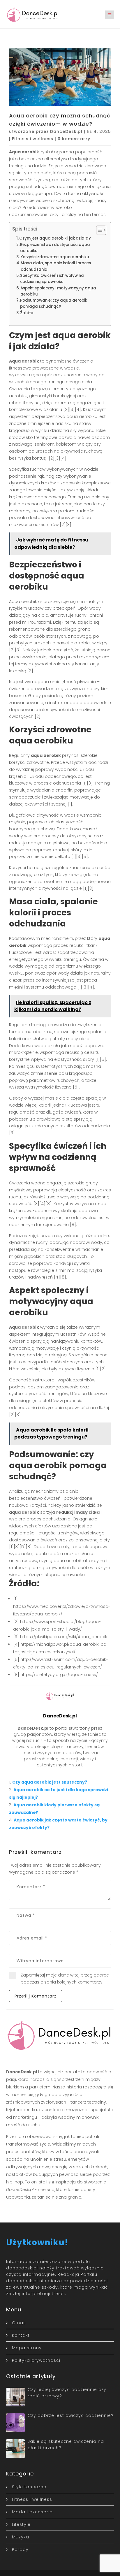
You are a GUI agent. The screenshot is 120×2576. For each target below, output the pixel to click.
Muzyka (21, 2537)
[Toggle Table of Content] (98, 230)
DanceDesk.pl (66, 131)
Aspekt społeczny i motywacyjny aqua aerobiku (58, 291)
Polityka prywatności (36, 2360)
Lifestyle (21, 2524)
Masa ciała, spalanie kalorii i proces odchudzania (56, 266)
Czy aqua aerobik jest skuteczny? (50, 1782)
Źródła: (27, 313)
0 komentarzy (74, 139)
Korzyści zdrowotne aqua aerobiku (55, 257)
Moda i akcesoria (32, 2512)
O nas (19, 2323)
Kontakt (21, 2335)
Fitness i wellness (33, 139)
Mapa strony (27, 2348)
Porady (20, 2549)
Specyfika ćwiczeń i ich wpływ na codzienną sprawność (52, 279)
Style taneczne (29, 2487)
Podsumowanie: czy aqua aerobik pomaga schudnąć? (54, 303)
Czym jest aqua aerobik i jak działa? (55, 238)
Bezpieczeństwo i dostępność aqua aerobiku (55, 248)
